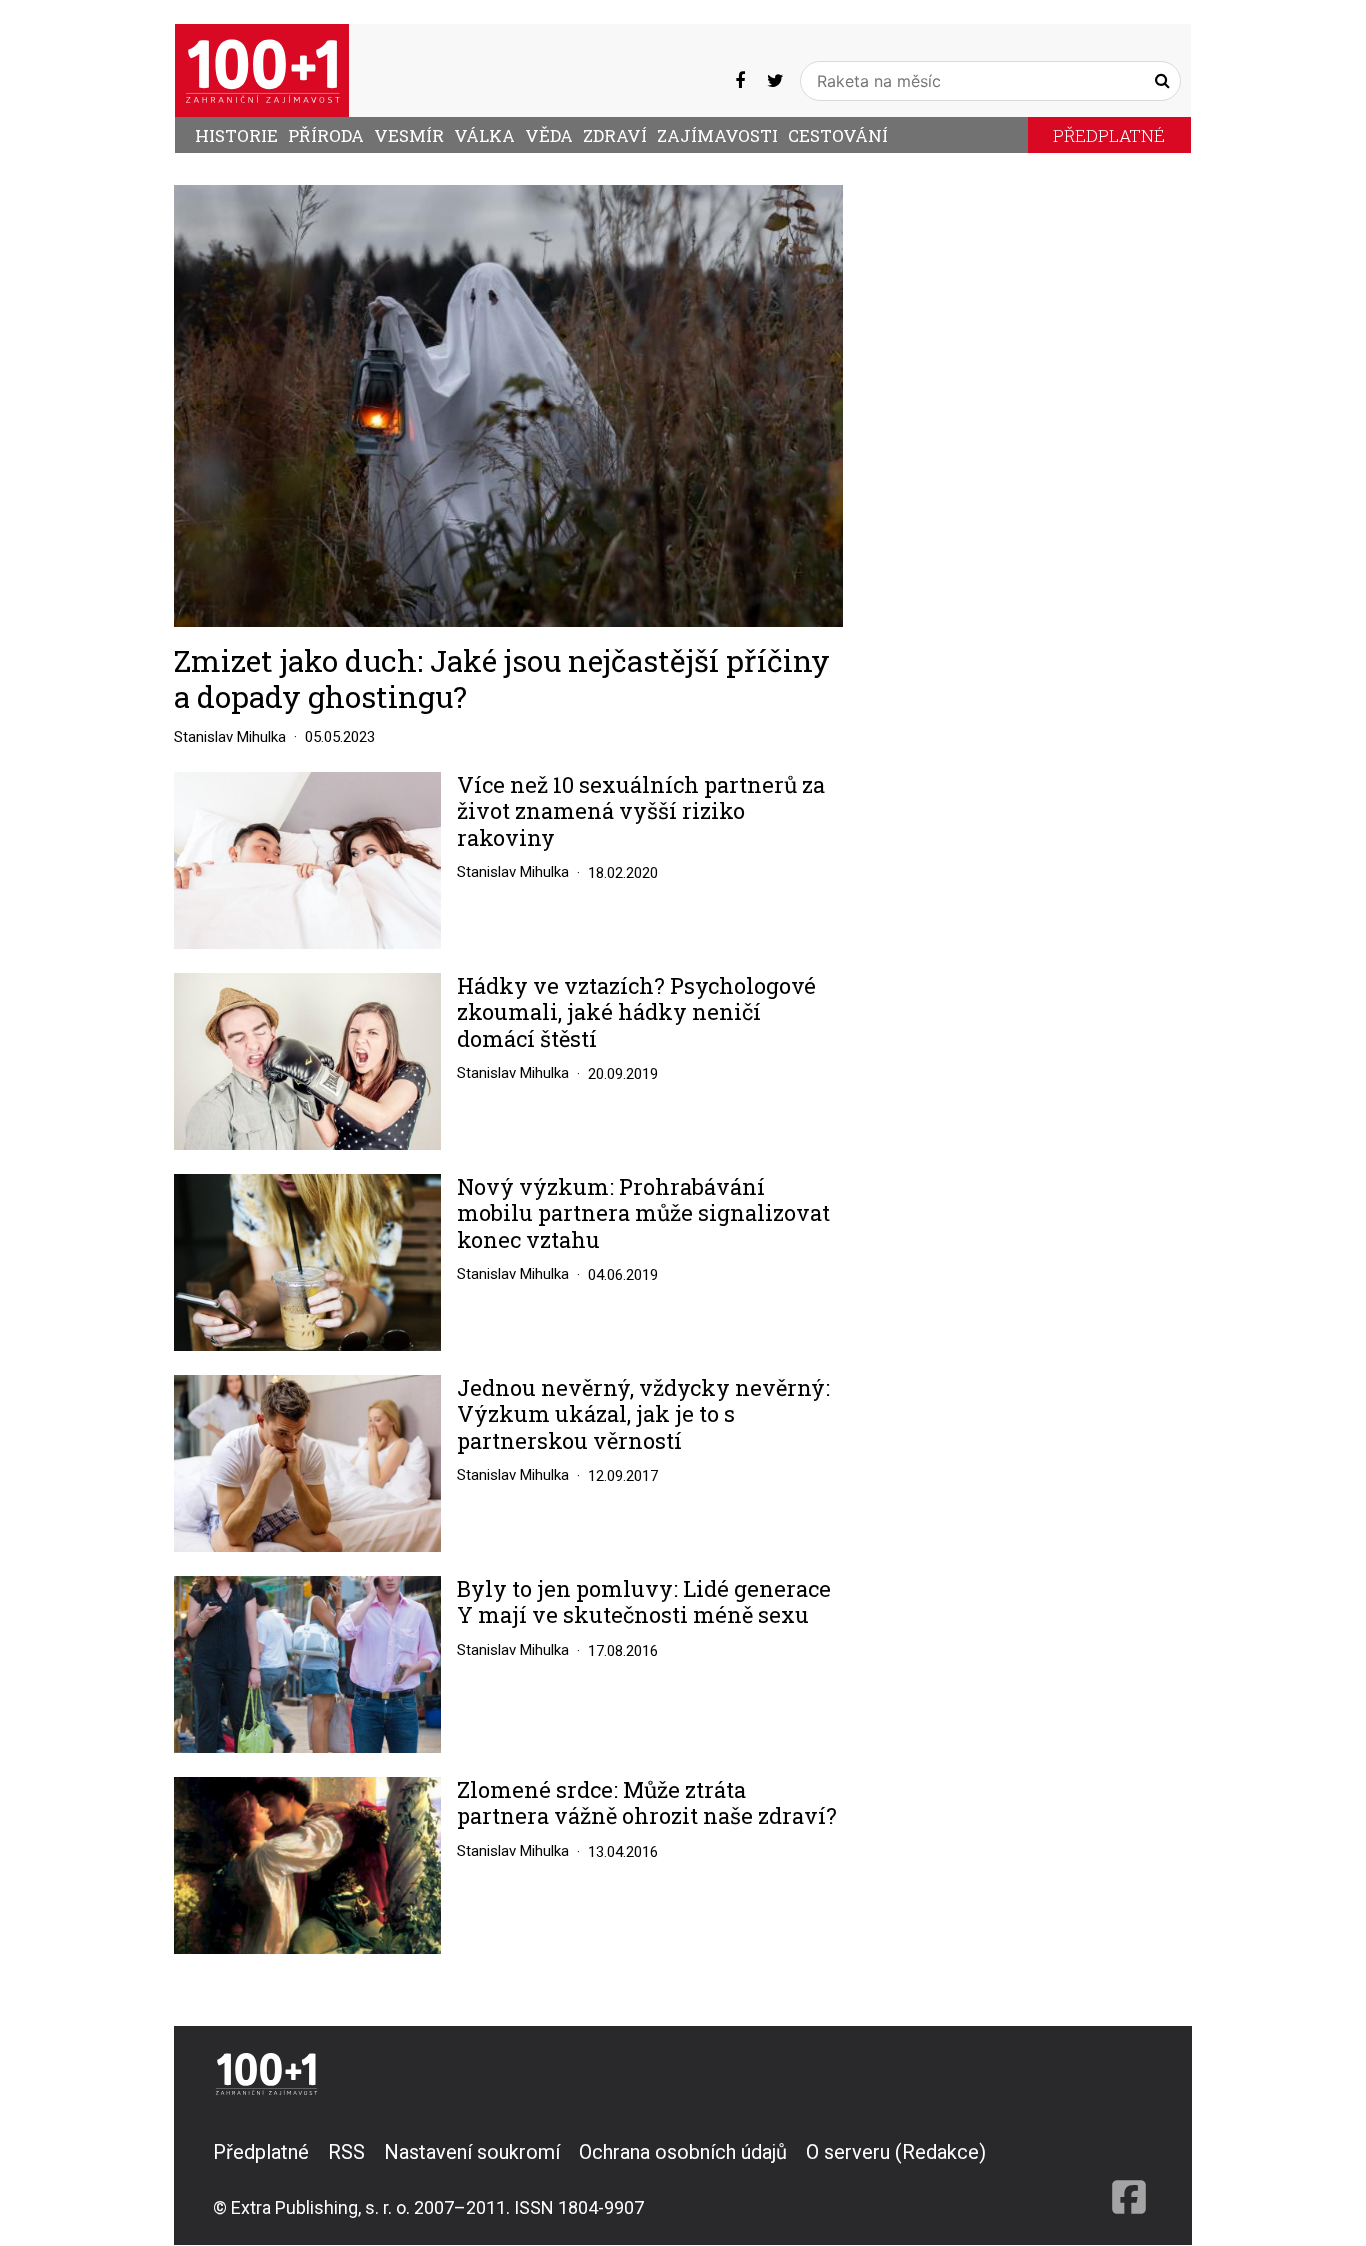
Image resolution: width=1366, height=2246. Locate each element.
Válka (484, 135)
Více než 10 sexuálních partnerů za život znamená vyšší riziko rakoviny (641, 811)
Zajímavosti (717, 135)
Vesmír (409, 135)
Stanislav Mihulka (230, 737)
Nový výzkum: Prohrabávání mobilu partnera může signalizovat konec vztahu (643, 1213)
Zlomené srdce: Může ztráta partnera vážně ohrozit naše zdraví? (647, 1803)
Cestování (838, 135)
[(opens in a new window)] (740, 80)
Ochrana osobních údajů (683, 2152)
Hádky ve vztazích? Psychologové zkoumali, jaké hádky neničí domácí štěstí (636, 1012)
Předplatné (1109, 135)
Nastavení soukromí (472, 2152)
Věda (549, 135)
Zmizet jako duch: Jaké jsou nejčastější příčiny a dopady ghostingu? (502, 678)
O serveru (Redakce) (896, 2152)
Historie (236, 135)
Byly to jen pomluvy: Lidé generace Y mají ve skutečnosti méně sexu (644, 1602)
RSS (346, 2152)
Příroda (326, 135)
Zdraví (615, 135)
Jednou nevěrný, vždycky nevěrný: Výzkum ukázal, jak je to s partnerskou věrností (643, 1414)
